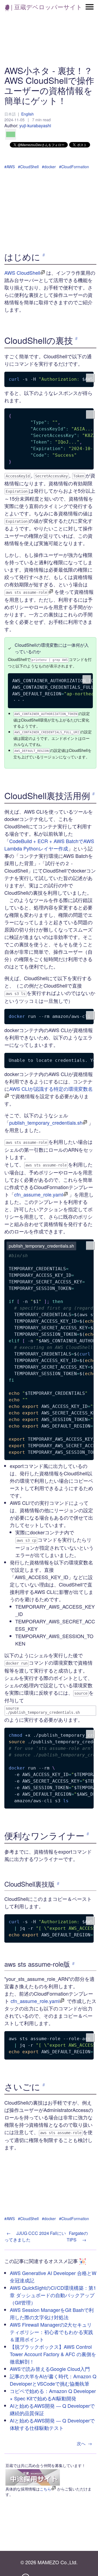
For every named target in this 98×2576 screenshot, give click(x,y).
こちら (45, 2489)
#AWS (10, 167)
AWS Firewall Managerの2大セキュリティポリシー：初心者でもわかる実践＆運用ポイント (51, 2332)
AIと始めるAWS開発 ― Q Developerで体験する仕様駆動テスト (52, 2424)
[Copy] (90, 378)
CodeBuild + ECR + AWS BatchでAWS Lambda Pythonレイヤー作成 (49, 845)
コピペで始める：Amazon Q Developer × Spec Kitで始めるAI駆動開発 (53, 2395)
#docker (49, 167)
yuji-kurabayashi (35, 125)
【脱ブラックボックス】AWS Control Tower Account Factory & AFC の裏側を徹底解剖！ (53, 2354)
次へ (84, 2443)
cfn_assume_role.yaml (39, 1194)
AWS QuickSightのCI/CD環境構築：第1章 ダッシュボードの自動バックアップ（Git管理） (53, 2295)
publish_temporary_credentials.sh (46, 1122)
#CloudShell (28, 167)
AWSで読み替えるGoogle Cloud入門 (50, 2369)
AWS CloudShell (22, 273)
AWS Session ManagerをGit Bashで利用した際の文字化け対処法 (52, 2313)
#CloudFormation (74, 167)
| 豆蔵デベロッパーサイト (46, 7)
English (27, 114)
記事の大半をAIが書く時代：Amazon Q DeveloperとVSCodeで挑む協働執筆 (53, 2380)
